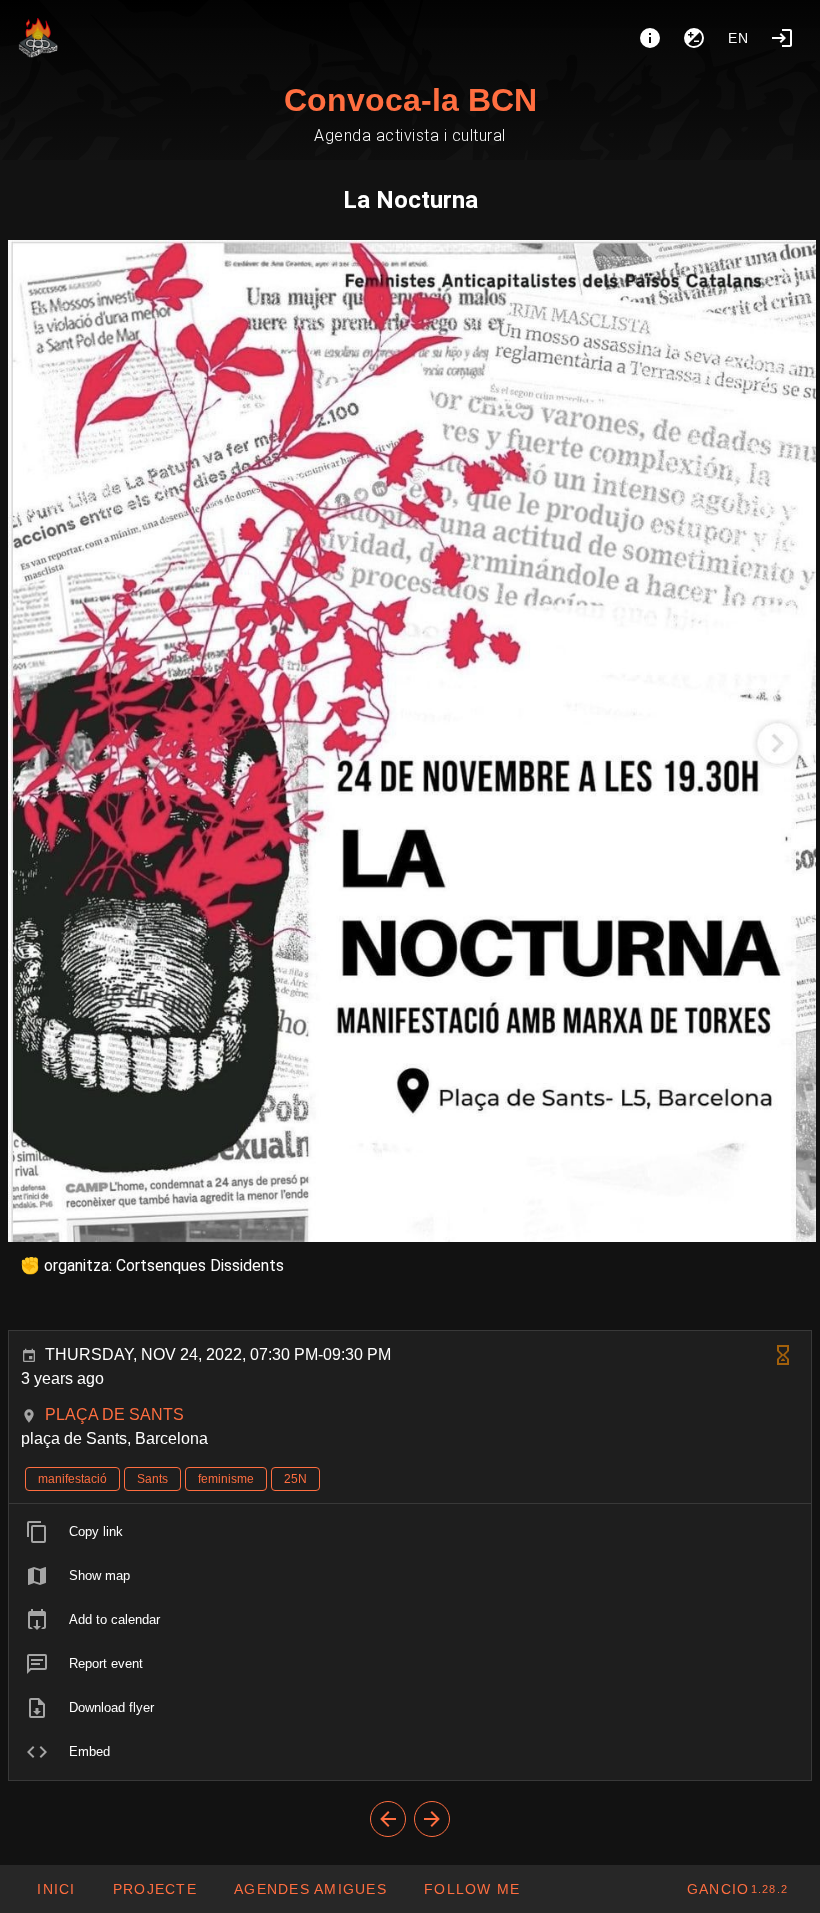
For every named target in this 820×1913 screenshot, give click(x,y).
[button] (310, 1889)
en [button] (739, 38)
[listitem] (410, 1532)
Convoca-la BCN (410, 100)
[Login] (782, 38)
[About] (650, 38)
